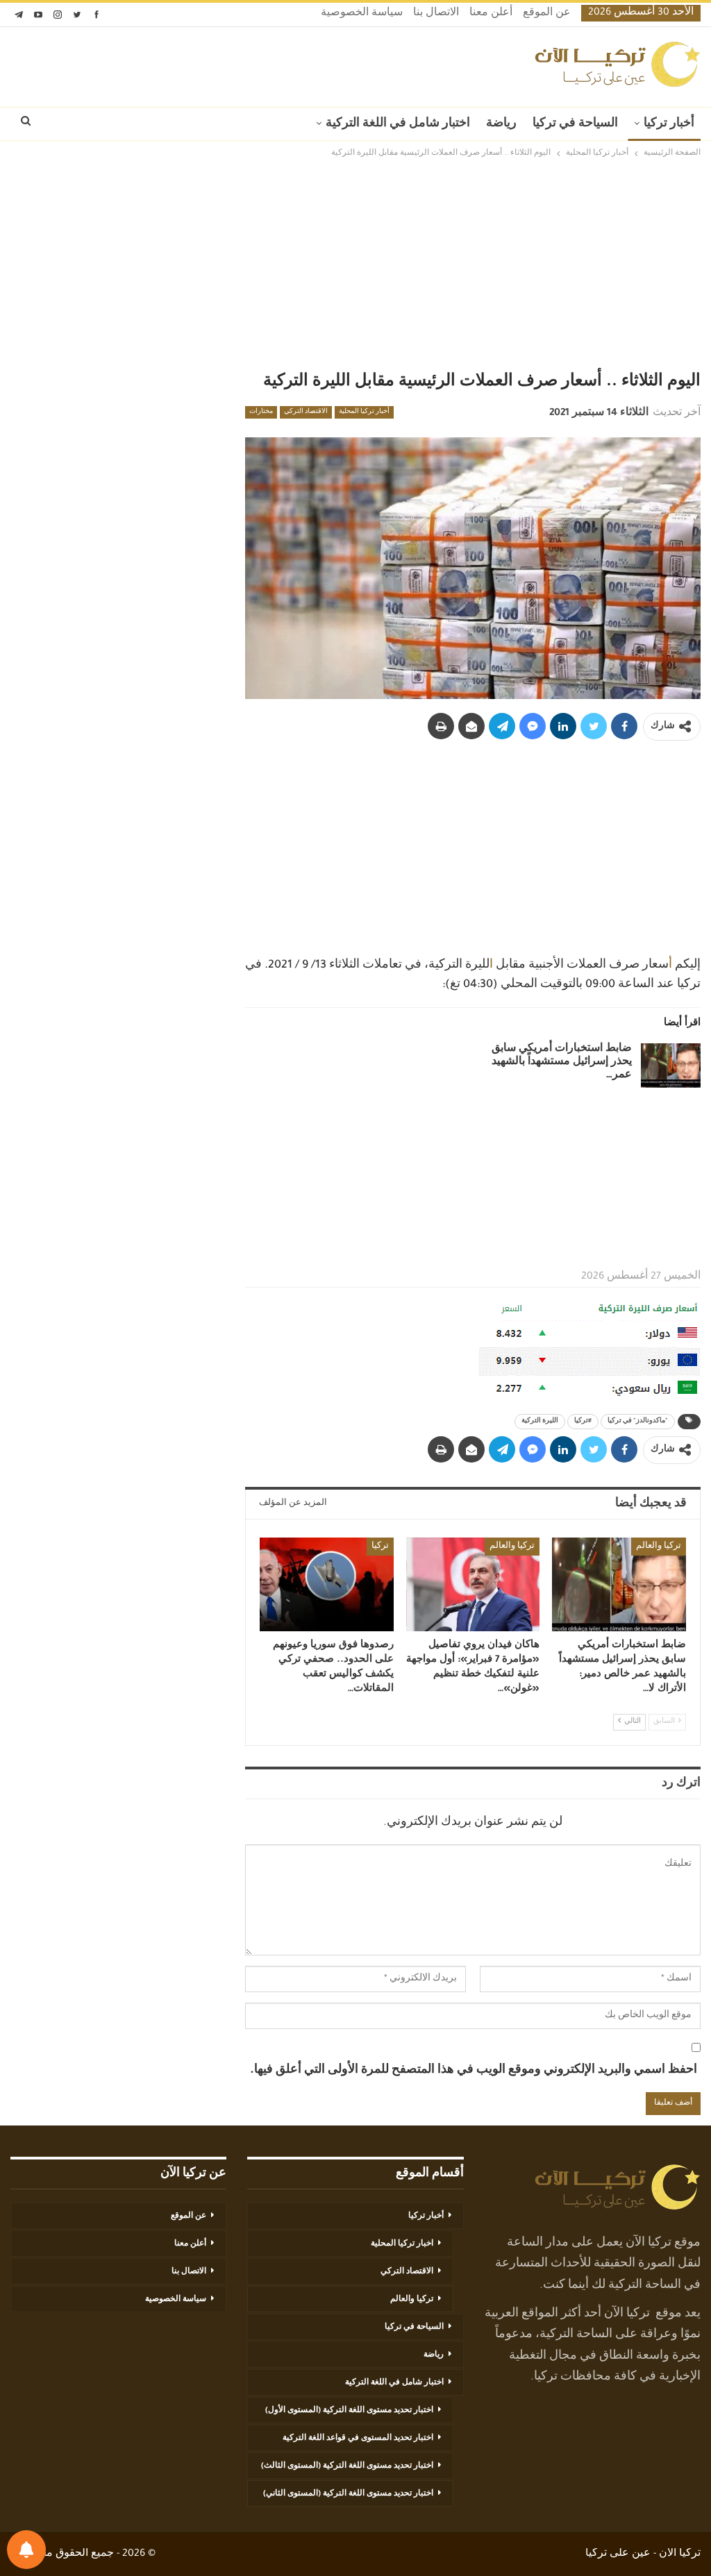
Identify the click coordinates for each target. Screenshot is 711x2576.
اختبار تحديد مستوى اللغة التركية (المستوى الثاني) (348, 2494)
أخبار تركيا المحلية (364, 412)
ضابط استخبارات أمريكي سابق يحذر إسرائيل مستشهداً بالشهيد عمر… (562, 1063)
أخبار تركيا (669, 124)
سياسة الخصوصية (362, 14)
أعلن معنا (491, 14)
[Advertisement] (355, 265)
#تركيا (583, 1422)
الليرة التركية (540, 1422)
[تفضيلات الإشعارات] (26, 2550)
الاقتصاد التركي (306, 412)
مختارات (261, 412)
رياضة (501, 124)
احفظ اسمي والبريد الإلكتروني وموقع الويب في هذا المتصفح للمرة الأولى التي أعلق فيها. (474, 2071)
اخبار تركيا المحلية (402, 2244)
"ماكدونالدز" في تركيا (638, 1422)
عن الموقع (547, 14)
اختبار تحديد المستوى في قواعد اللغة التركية (358, 2439)
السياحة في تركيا (575, 124)
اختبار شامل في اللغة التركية (398, 124)
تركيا (380, 1547)
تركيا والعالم (659, 1547)
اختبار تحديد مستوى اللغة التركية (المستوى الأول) (349, 2411)
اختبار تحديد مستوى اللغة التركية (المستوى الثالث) (347, 2466)
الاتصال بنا (436, 14)
